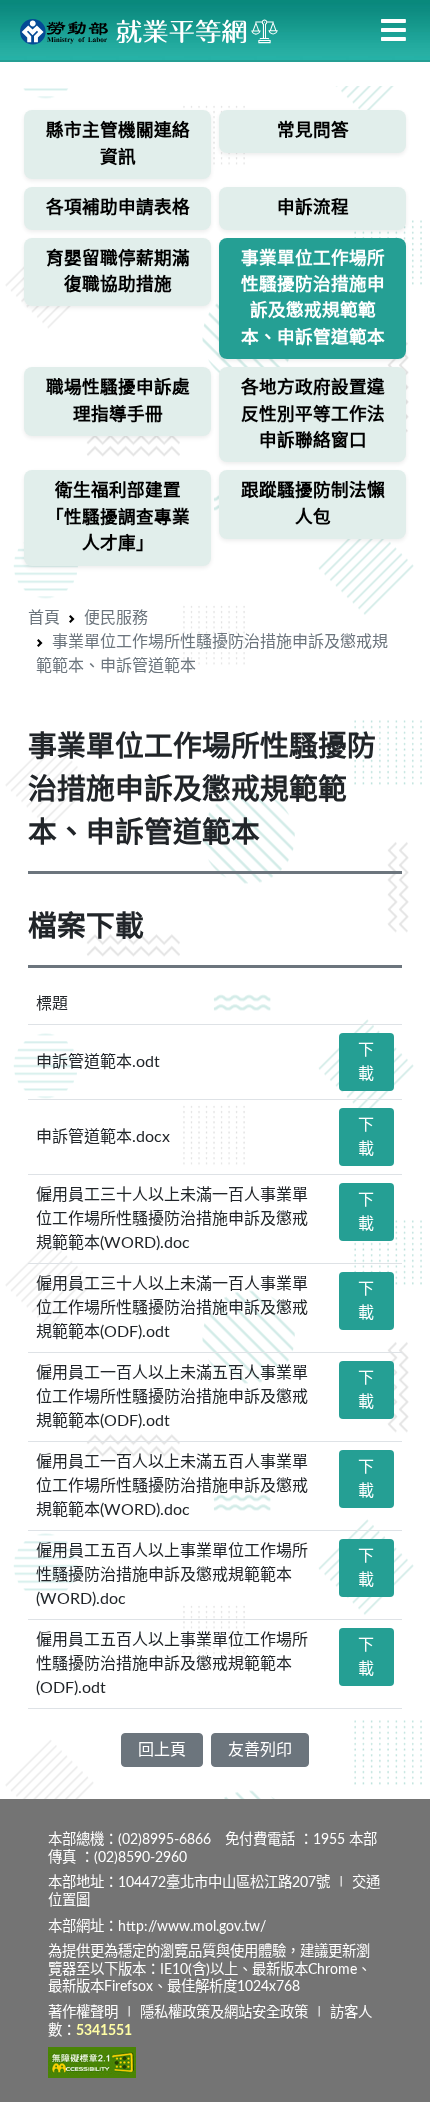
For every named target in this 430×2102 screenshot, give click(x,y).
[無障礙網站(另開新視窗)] (92, 2061)
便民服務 (116, 618)
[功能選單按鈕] (393, 31)
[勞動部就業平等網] (150, 30)
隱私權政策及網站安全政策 (224, 2012)
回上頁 (162, 1750)
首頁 (44, 618)
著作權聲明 (83, 2012)
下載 (366, 1062)
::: (6, 75)
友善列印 (260, 1750)
